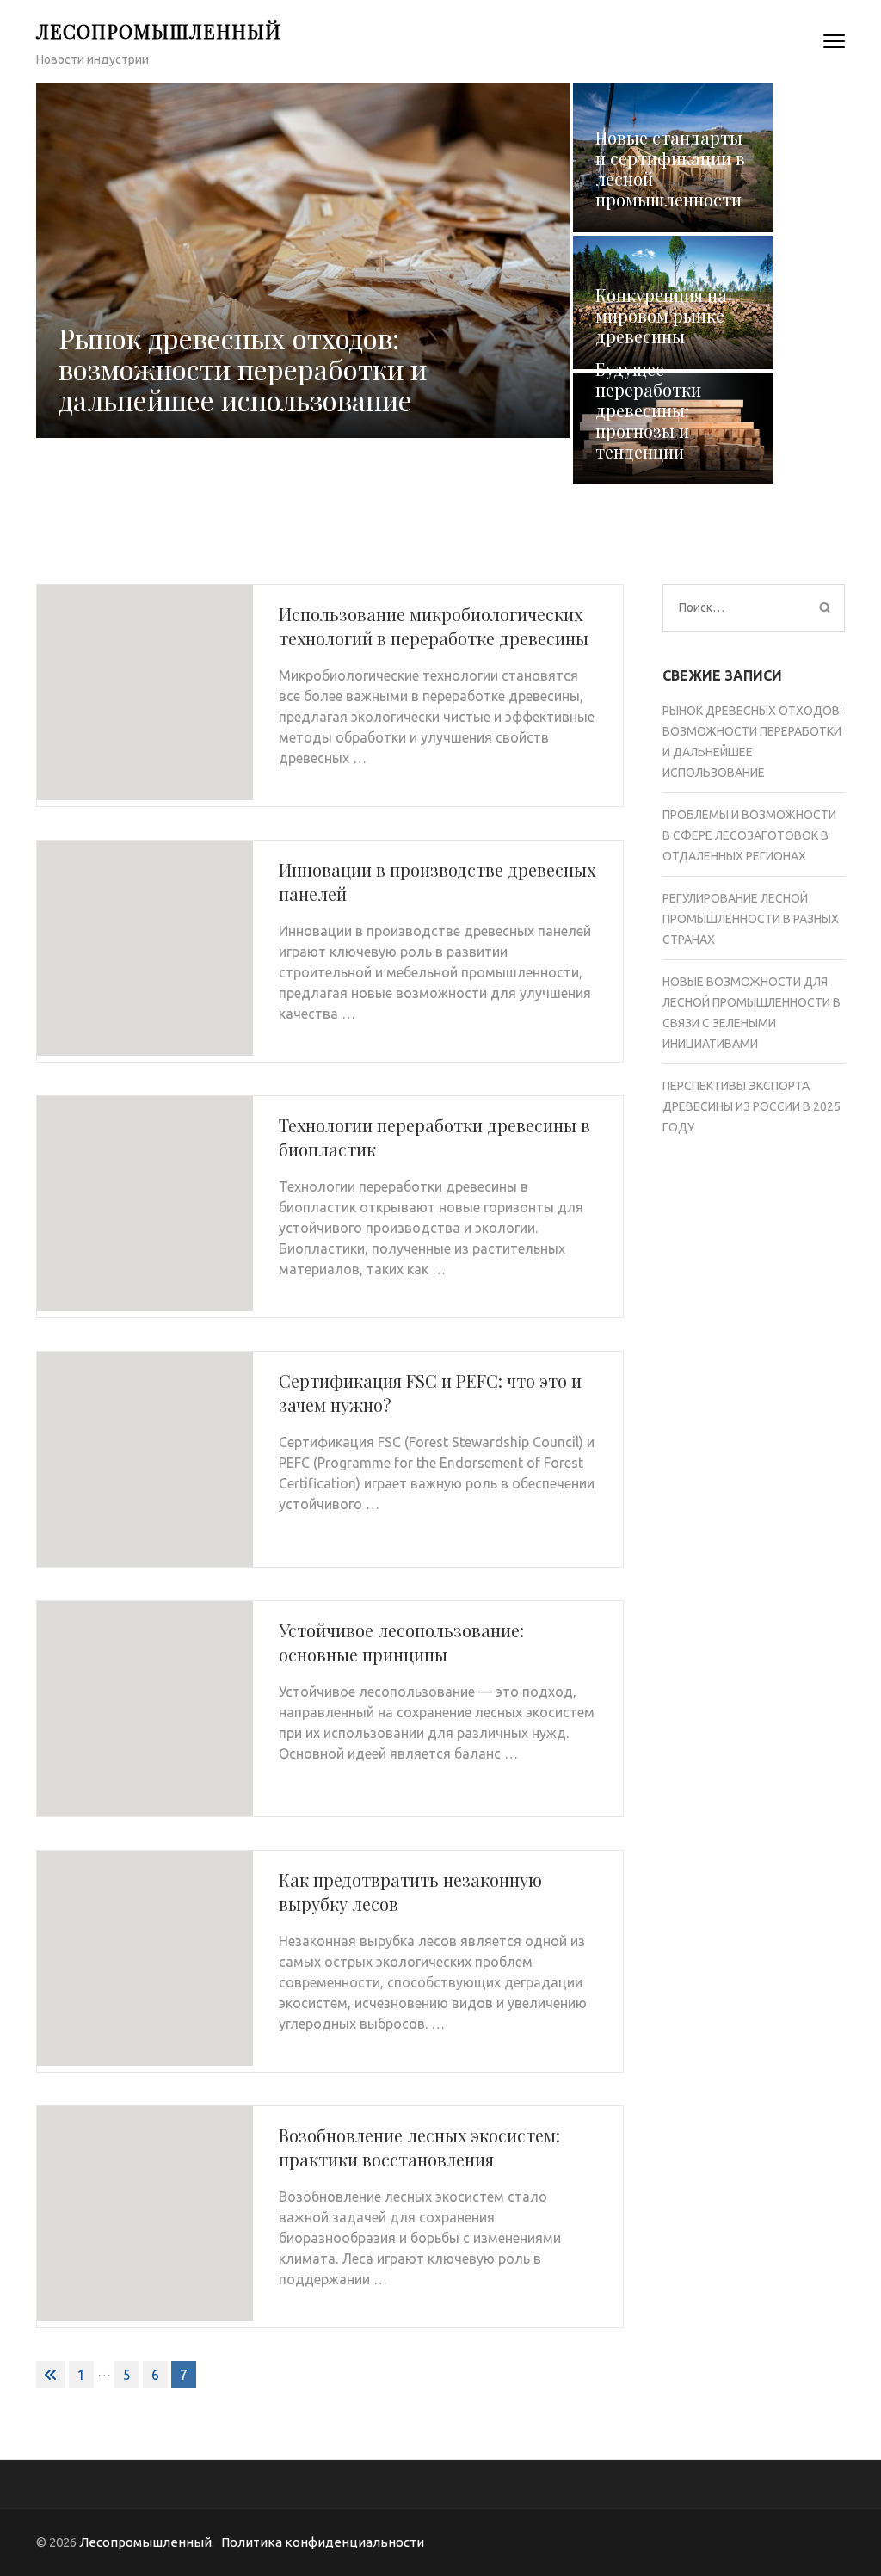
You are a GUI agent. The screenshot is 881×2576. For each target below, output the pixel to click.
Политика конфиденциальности (323, 2542)
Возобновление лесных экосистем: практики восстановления (419, 2147)
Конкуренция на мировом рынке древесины (661, 315)
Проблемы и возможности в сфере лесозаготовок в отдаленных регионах (749, 835)
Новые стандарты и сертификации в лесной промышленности (670, 168)
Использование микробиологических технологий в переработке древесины (434, 626)
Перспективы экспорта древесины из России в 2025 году (752, 1106)
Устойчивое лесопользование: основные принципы (401, 1642)
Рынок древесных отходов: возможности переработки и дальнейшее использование (243, 369)
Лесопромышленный (159, 31)
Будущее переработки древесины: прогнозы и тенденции (648, 410)
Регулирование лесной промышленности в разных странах (751, 919)
